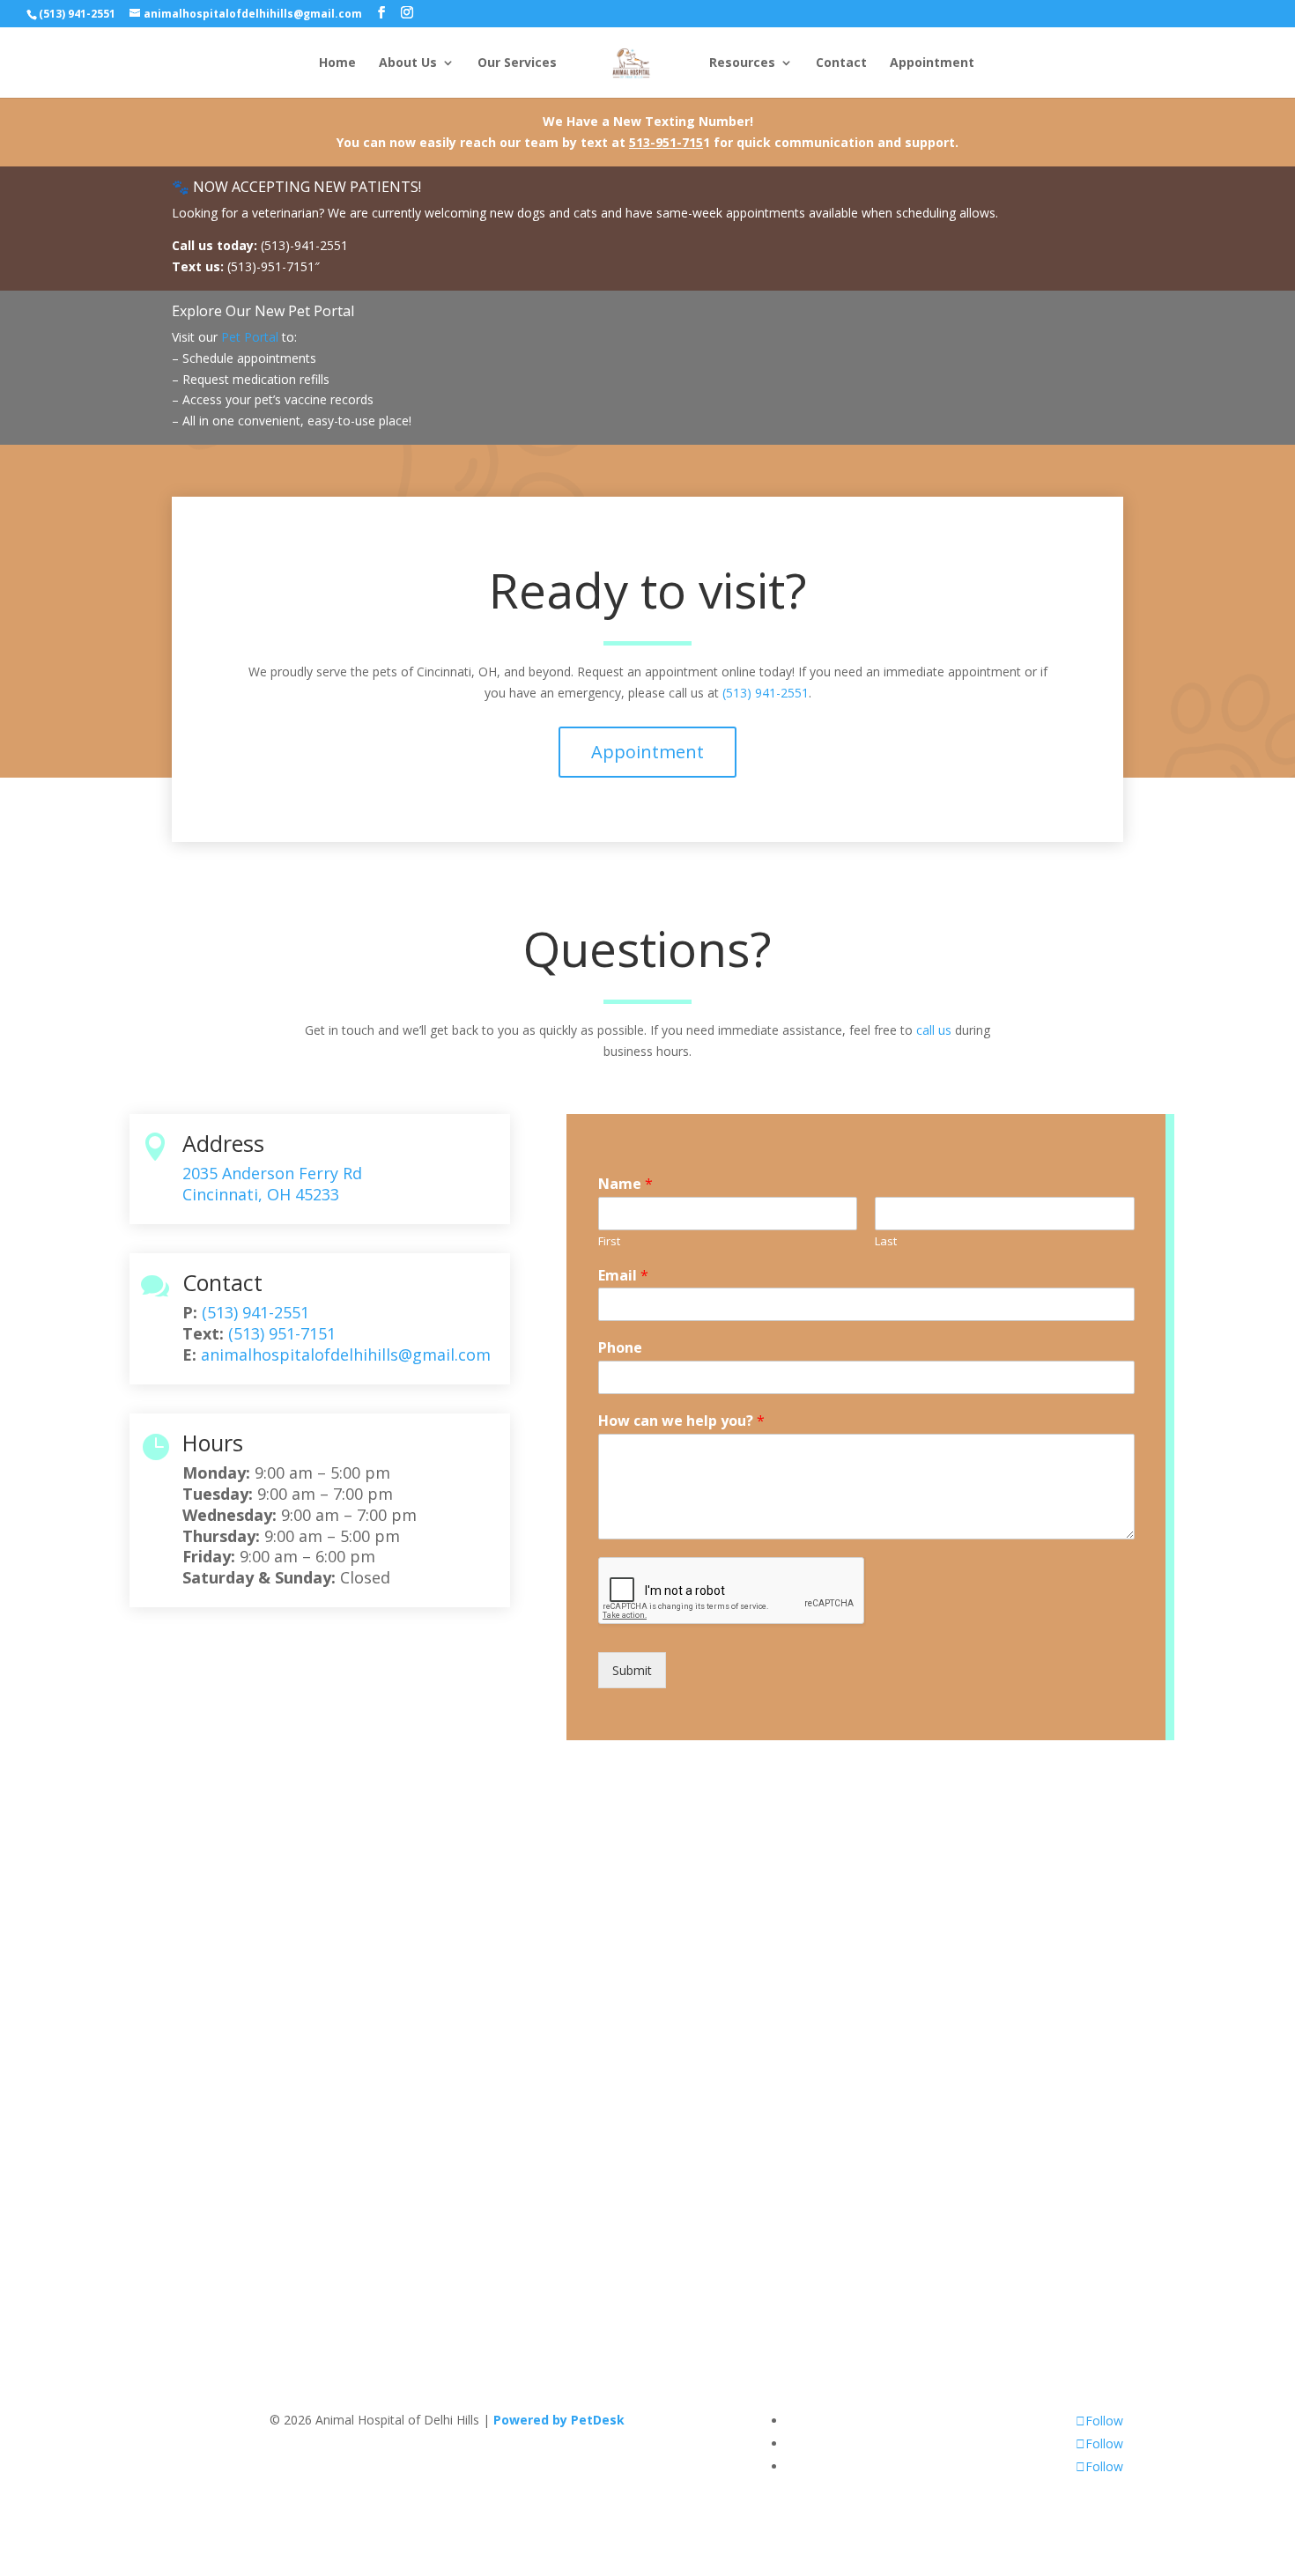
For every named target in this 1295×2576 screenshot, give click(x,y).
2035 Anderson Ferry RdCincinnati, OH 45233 (272, 1184)
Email (623, 1276)
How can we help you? (681, 1421)
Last (886, 1241)
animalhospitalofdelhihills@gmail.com (346, 1354)
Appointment (932, 63)
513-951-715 (666, 142)
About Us (408, 63)
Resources (742, 63)
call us (934, 1030)
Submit (632, 1670)
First (609, 1241)
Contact (841, 63)
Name (625, 1184)
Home (337, 63)
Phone (620, 1348)
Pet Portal (250, 337)
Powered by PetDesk (559, 2420)
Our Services (517, 63)
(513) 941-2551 (77, 14)
